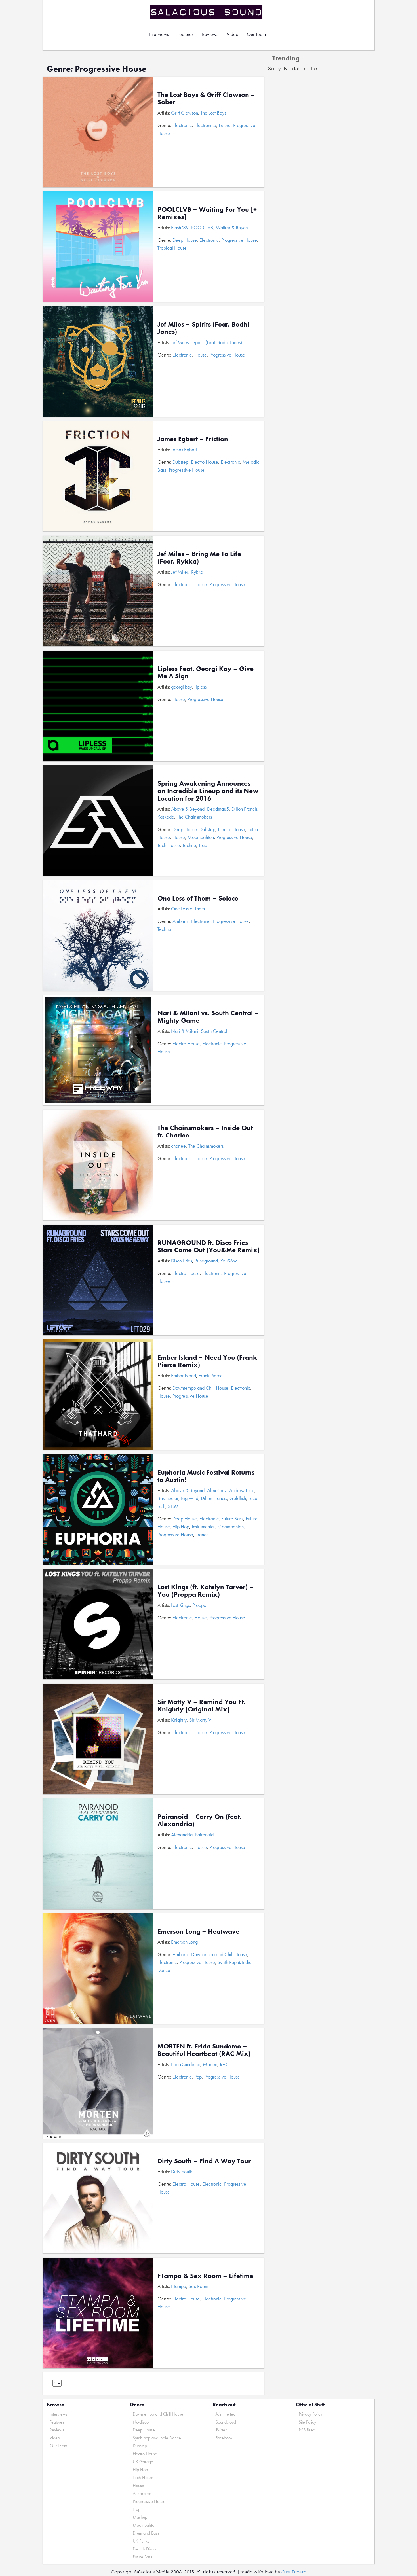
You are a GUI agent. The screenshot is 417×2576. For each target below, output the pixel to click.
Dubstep (180, 462)
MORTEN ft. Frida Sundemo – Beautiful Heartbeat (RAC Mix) (204, 2050)
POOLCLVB (202, 227)
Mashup (140, 2517)
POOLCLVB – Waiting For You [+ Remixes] (207, 213)
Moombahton (201, 837)
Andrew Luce (242, 1490)
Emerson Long (184, 1942)
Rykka (197, 572)
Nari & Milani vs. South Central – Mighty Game (208, 1017)
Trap (203, 845)
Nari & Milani (185, 1031)
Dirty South (182, 2171)
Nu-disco (141, 2422)
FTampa (179, 2286)
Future (225, 125)
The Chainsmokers (194, 817)
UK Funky (141, 2541)
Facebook (224, 2438)
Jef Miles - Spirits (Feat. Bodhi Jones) (207, 342)
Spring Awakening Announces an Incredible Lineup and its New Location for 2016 (208, 791)
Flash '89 (180, 227)
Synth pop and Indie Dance (157, 2438)
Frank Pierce (211, 1375)
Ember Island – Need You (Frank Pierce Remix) (207, 1361)
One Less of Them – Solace (198, 898)
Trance (202, 1534)
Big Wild (190, 1498)
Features (185, 34)
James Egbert (184, 449)
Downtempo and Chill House (200, 1388)
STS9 (173, 1506)
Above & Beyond (188, 809)
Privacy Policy (310, 2414)
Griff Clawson (185, 113)
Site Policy (307, 2422)
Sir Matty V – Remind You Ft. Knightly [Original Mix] (202, 1705)
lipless (201, 687)
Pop (198, 2077)
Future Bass (232, 1519)
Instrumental (203, 1527)
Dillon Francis (245, 809)
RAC (224, 2064)
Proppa (199, 1605)
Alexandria (182, 1835)
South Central (214, 1031)
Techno (189, 845)
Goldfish (238, 1498)
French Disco (144, 2549)
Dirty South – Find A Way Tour (204, 2161)
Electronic (182, 125)
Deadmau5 (218, 809)
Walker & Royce (232, 227)
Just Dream (294, 2572)
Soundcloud (226, 2422)
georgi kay (182, 687)
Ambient (181, 921)
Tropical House (172, 248)
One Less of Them (188, 909)
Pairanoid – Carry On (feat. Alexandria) (200, 1820)
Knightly (179, 1720)
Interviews (159, 34)
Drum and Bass (146, 2533)
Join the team (227, 2414)
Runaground (206, 1261)
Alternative (142, 2493)
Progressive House (239, 240)
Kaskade (166, 817)
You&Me (229, 1261)
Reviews (210, 34)
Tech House (169, 845)
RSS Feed (307, 2430)
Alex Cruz (217, 1490)
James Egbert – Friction (193, 439)
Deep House (185, 240)
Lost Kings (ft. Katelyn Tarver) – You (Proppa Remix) (206, 1591)
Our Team (256, 34)
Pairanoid (204, 1835)
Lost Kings (180, 1605)
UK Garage (143, 2462)
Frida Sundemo (186, 2064)
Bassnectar (168, 1498)
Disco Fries (182, 1261)
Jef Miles (180, 572)
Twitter (221, 2430)
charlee (178, 1146)
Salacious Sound (207, 12)
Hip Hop (181, 1527)
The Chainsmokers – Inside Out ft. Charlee (205, 1131)
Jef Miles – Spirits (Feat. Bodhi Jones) (203, 328)
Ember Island (184, 1375)
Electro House (205, 462)
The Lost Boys (213, 113)
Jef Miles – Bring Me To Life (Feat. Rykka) (199, 557)
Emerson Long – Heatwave (198, 1931)
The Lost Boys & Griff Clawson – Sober (206, 98)
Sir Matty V (200, 1720)
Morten (210, 2064)
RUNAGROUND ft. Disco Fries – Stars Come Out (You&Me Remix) (208, 1246)
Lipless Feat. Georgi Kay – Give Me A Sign (206, 672)
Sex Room (198, 2286)
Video (232, 34)
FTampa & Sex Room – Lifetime (205, 2276)
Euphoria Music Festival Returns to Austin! (206, 1476)
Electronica (205, 125)
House (201, 355)
